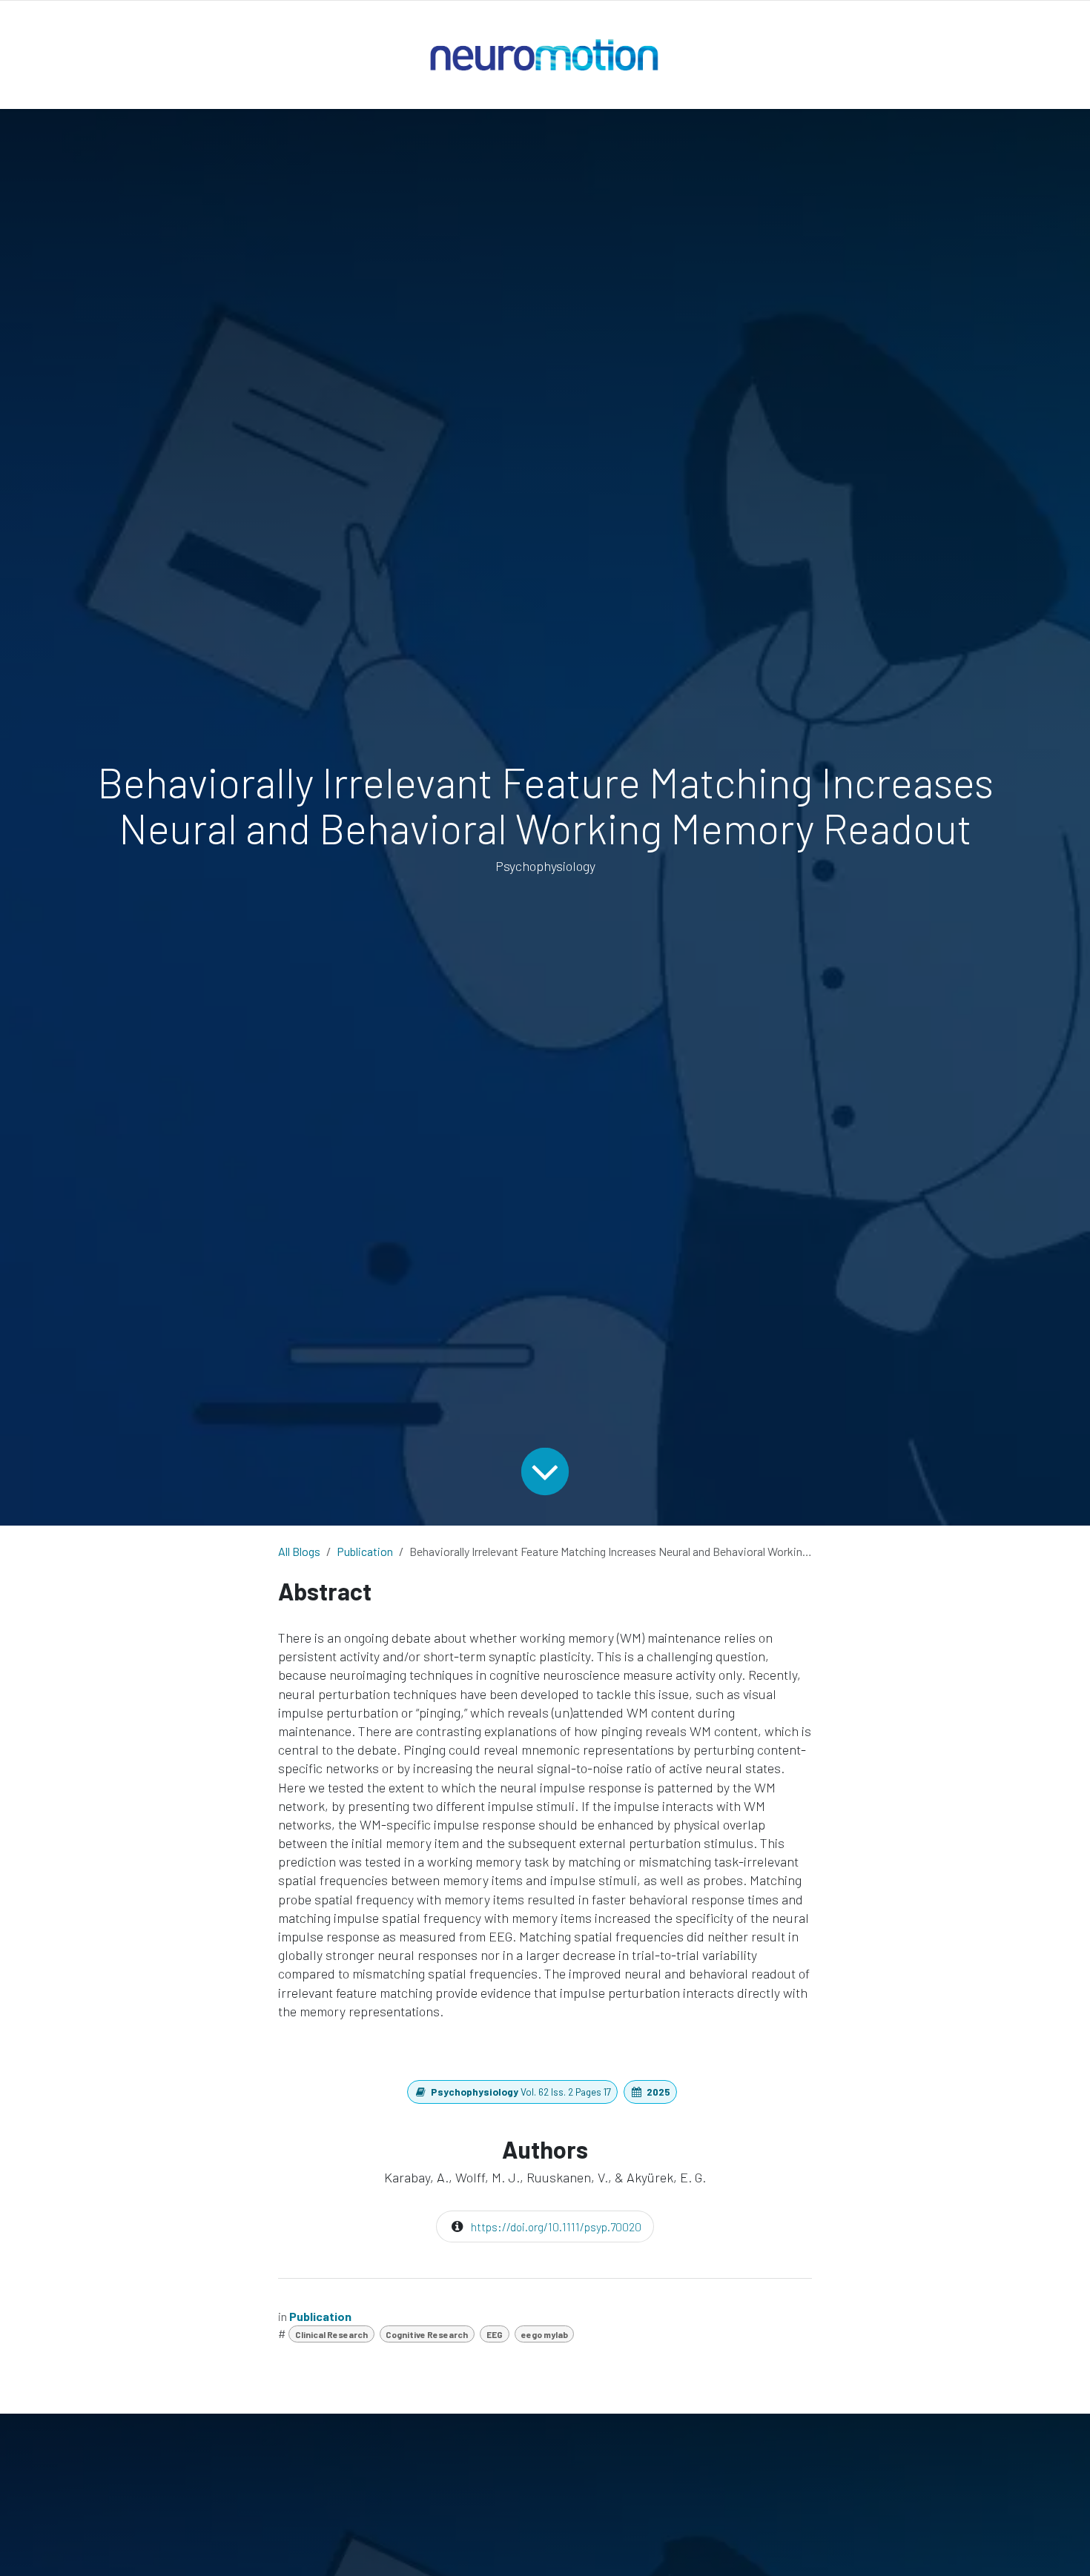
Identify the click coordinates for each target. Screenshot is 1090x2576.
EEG (495, 2334)
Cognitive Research (427, 2334)
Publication (365, 1551)
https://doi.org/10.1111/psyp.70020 (556, 2226)
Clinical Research (331, 2334)
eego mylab (545, 2334)
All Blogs (299, 1551)
